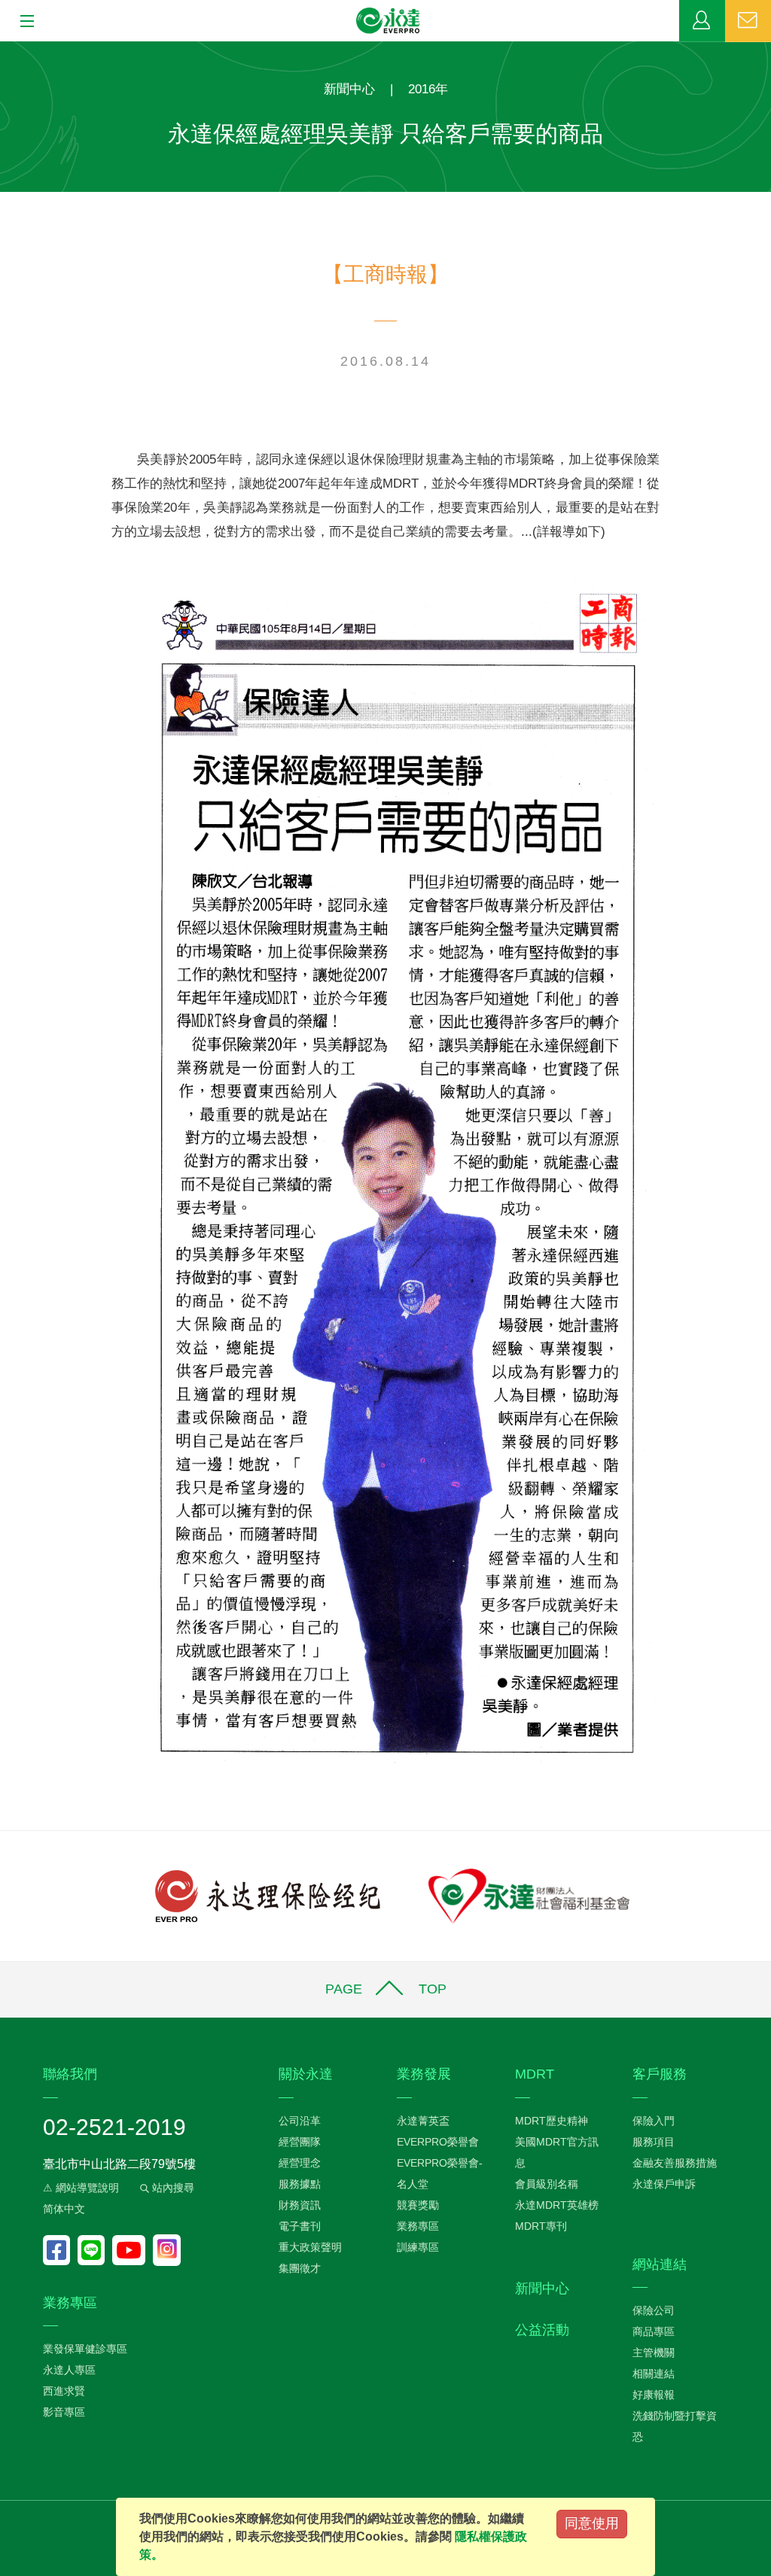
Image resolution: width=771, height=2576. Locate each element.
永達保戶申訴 (664, 2184)
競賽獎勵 (418, 2205)
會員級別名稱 (547, 2184)
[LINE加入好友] (95, 2250)
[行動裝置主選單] (22, 22)
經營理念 (300, 2163)
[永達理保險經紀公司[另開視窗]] (268, 1895)
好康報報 (654, 2395)
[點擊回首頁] (389, 21)
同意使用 (592, 2523)
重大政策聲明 (310, 2247)
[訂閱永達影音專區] (133, 2250)
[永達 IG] (167, 2250)
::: (5, 49)
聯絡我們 (748, 21)
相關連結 (654, 2374)
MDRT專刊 (541, 2226)
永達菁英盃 (423, 2121)
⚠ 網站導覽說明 (81, 2188)
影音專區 (64, 2412)
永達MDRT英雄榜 (557, 2205)
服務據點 (300, 2184)
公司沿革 (300, 2121)
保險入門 (654, 2121)
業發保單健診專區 (85, 2349)
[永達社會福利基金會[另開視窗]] (529, 1895)
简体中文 (64, 2209)
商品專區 (654, 2331)
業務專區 (702, 21)
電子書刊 (300, 2226)
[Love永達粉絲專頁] (60, 2250)
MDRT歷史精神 (552, 2121)
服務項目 (654, 2142)
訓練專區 (418, 2247)
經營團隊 (300, 2142)
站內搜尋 (172, 2188)
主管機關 (654, 2352)
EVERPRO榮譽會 (438, 2142)
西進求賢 (64, 2391)
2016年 (428, 89)
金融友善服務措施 (675, 2163)
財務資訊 (300, 2205)
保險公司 (654, 2310)
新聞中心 (349, 89)
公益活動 (542, 2330)
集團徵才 (300, 2268)
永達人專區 (69, 2370)
